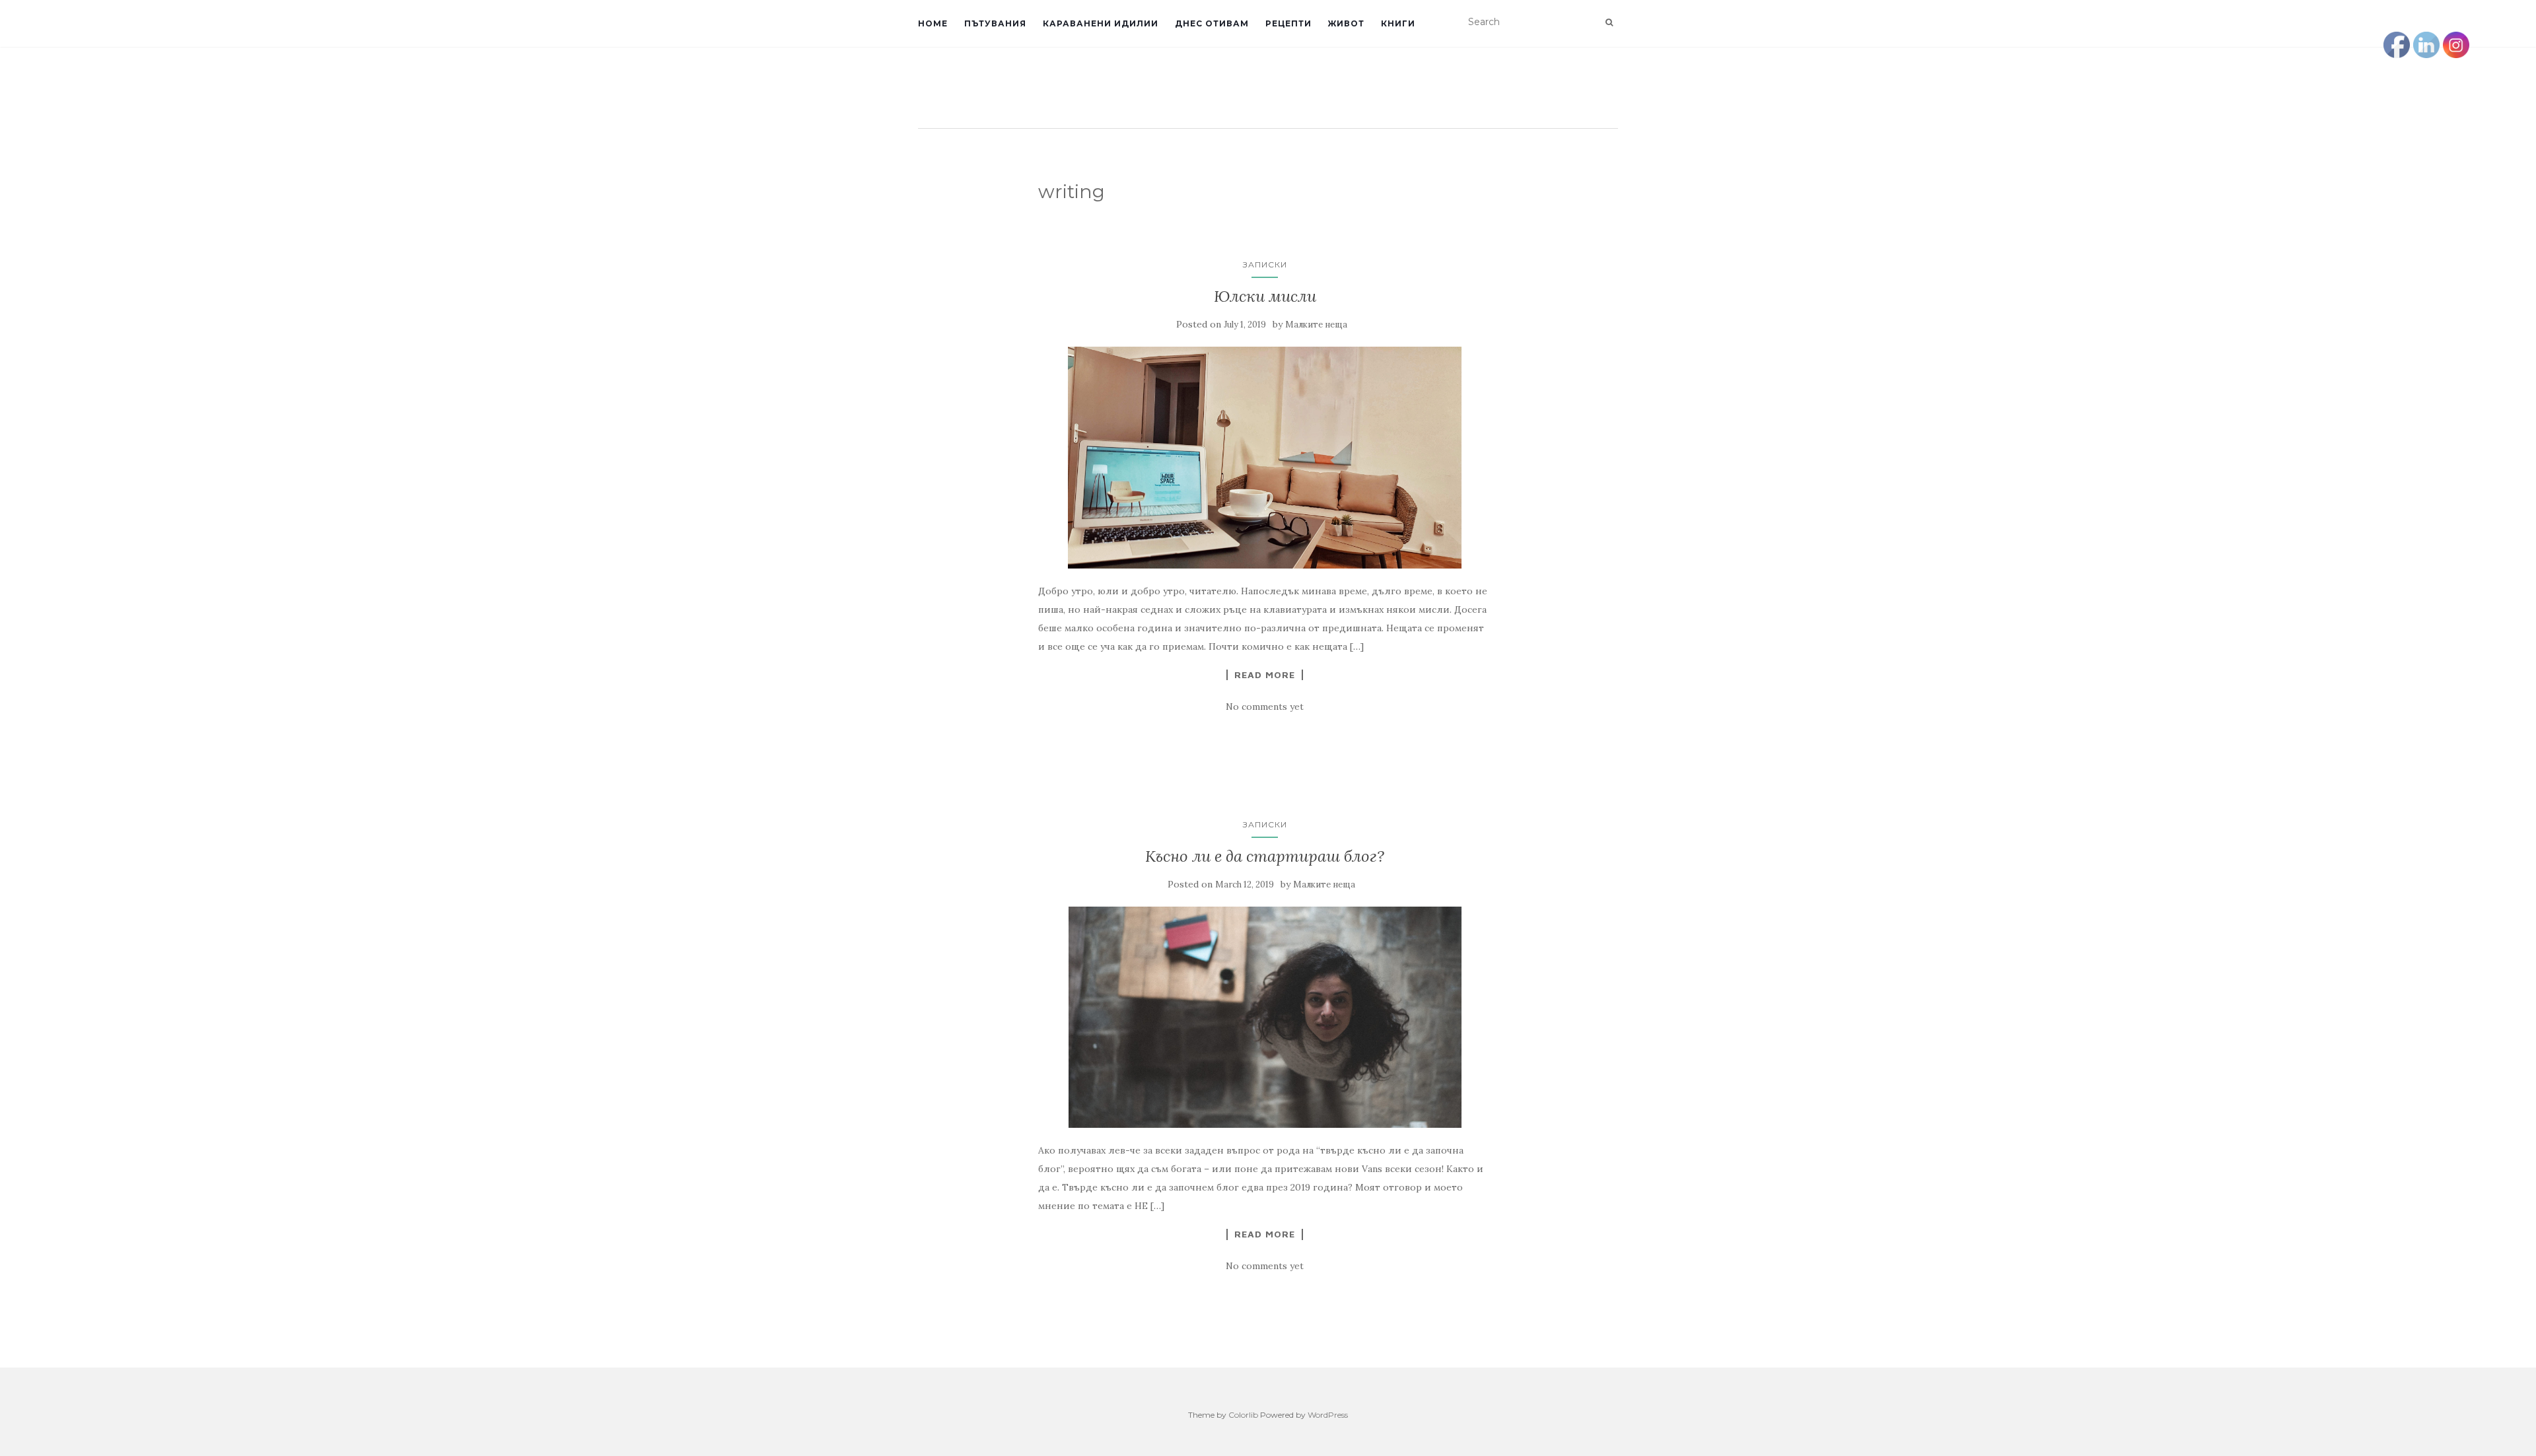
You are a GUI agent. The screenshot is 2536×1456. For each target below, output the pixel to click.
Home (933, 23)
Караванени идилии (1101, 23)
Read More (1265, 675)
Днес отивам (1212, 23)
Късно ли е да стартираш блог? (1265, 856)
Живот (1346, 23)
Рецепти (1288, 23)
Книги (1398, 23)
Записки (1265, 264)
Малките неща (1316, 325)
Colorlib (1243, 1415)
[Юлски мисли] (1265, 457)
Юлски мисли (1265, 296)
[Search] (1609, 22)
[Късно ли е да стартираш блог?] (1265, 1017)
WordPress (1328, 1415)
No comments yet (1265, 707)
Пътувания (995, 23)
